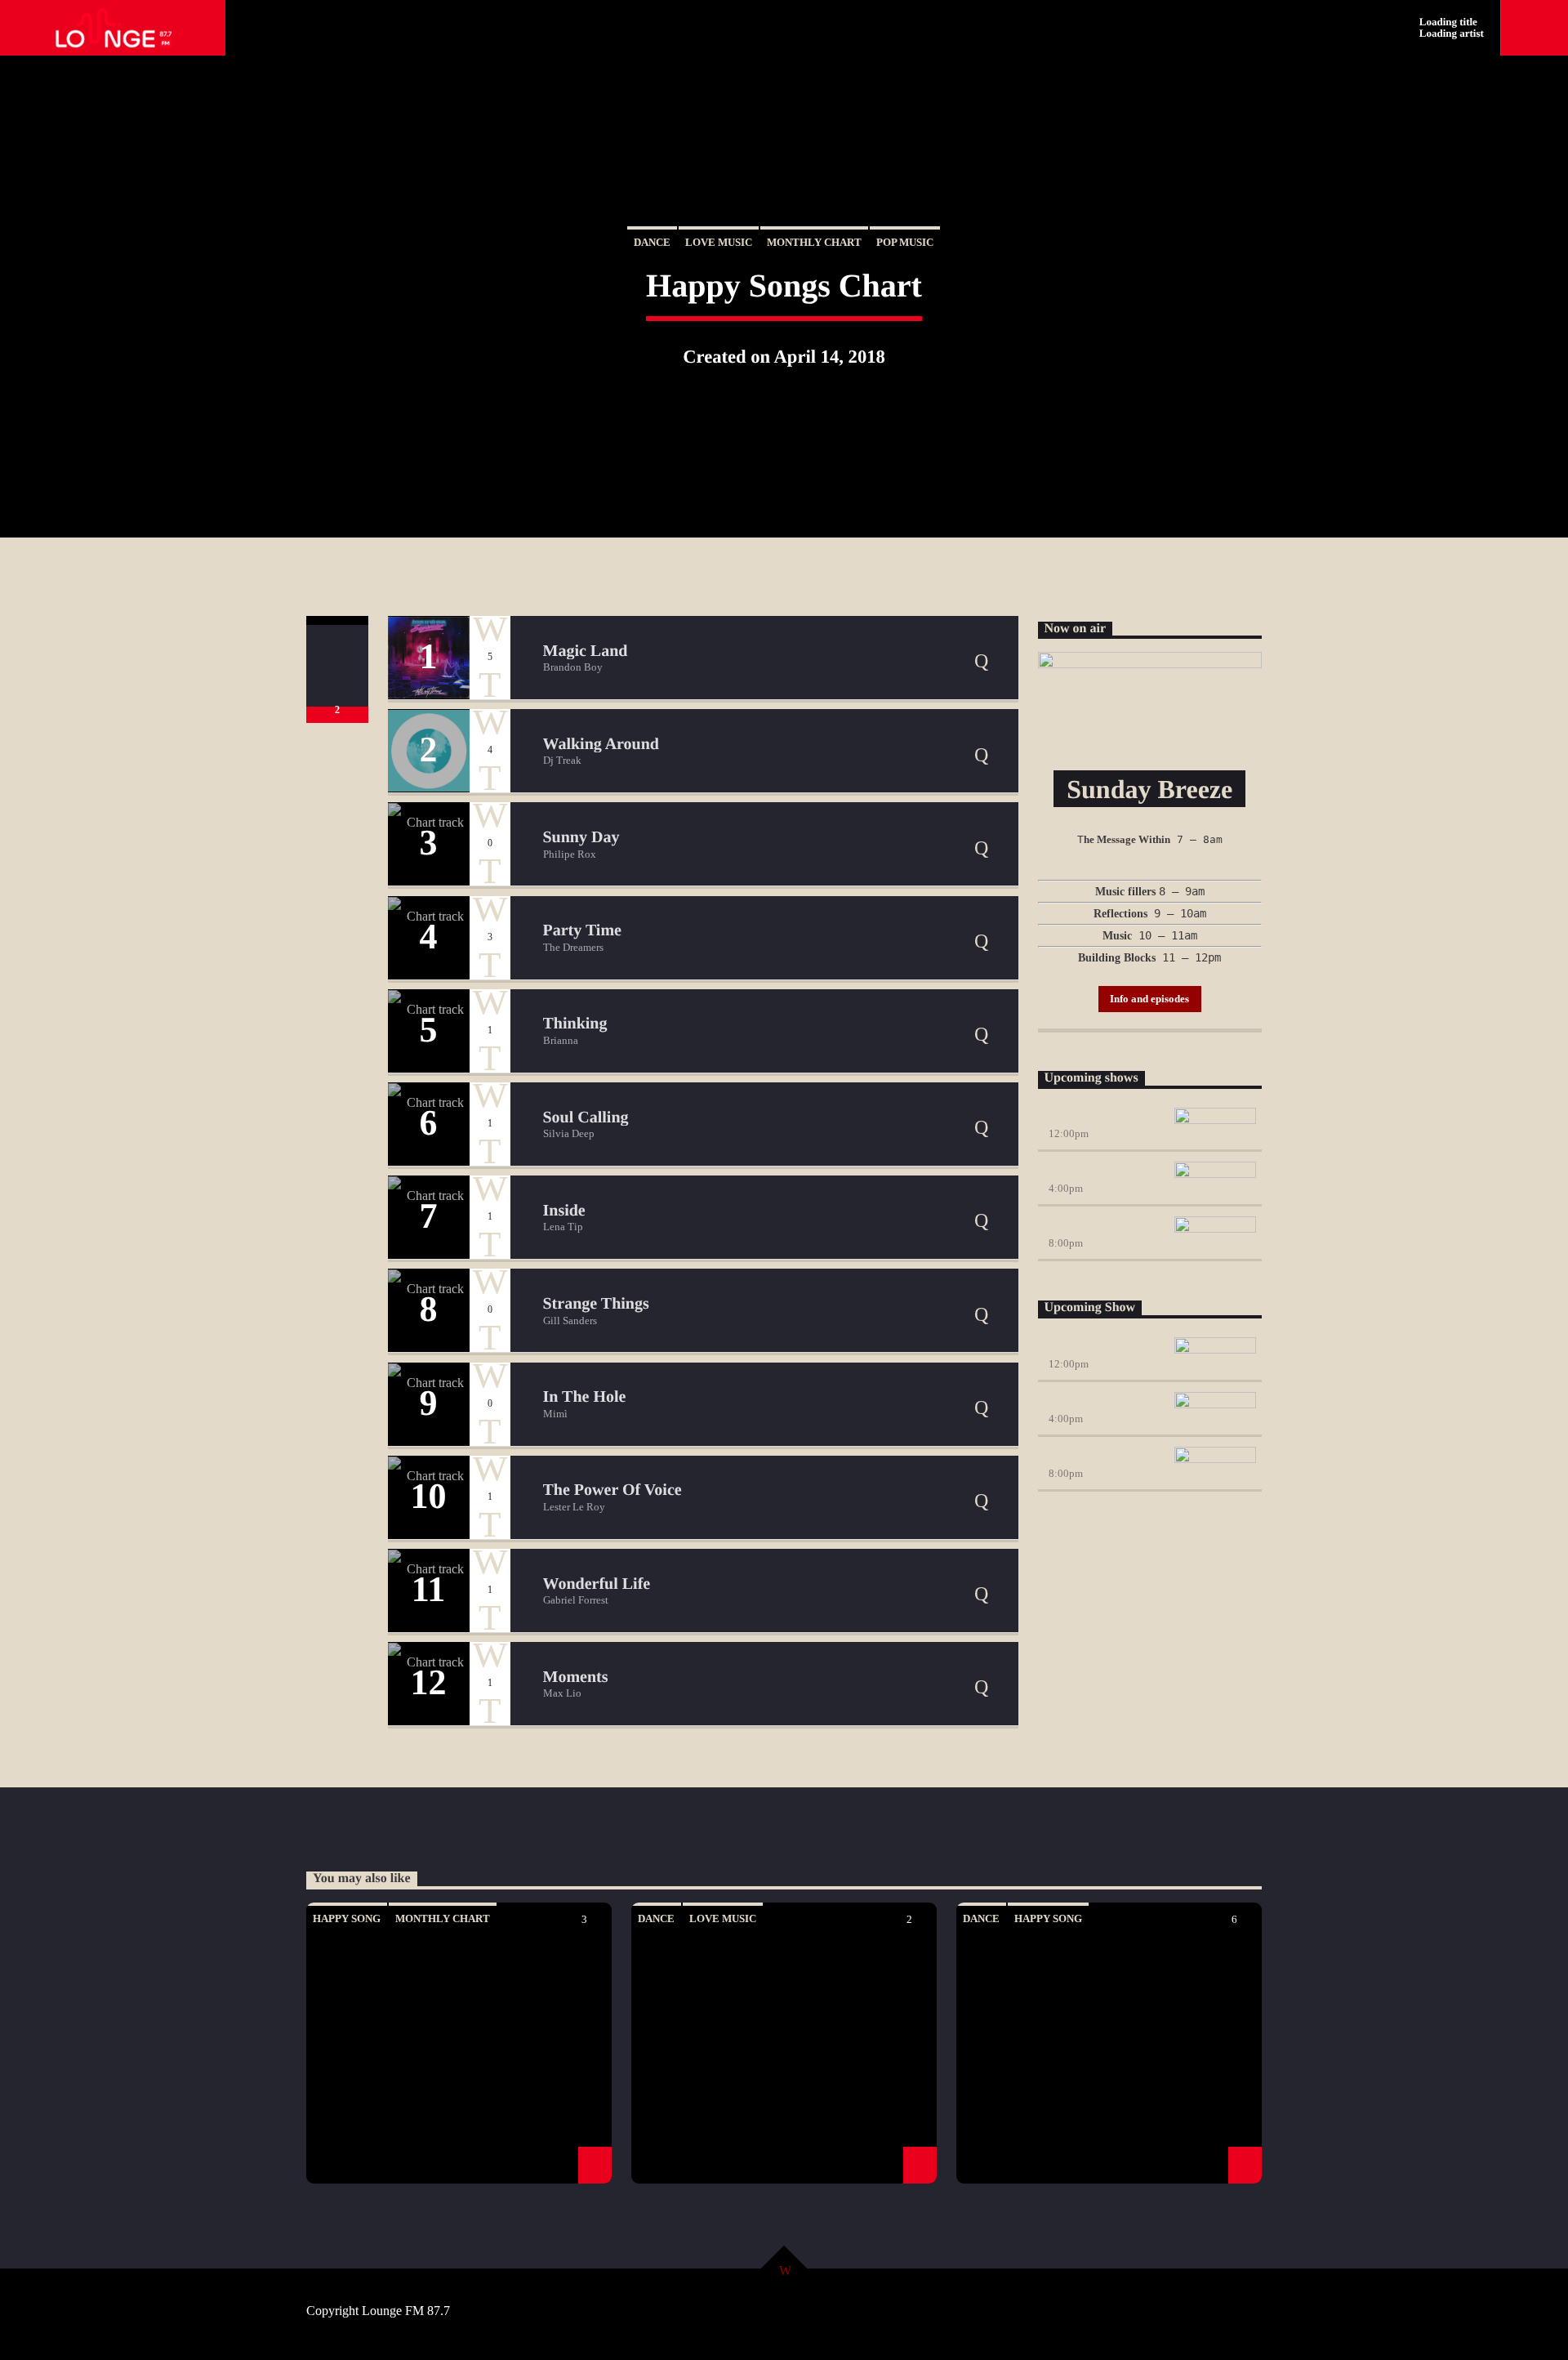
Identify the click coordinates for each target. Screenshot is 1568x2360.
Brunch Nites (1085, 1171)
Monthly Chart (814, 242)
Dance (652, 242)
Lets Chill (1076, 1117)
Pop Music (905, 242)
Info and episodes (1149, 999)
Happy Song (347, 1918)
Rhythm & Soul (1092, 1226)
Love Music (719, 242)
